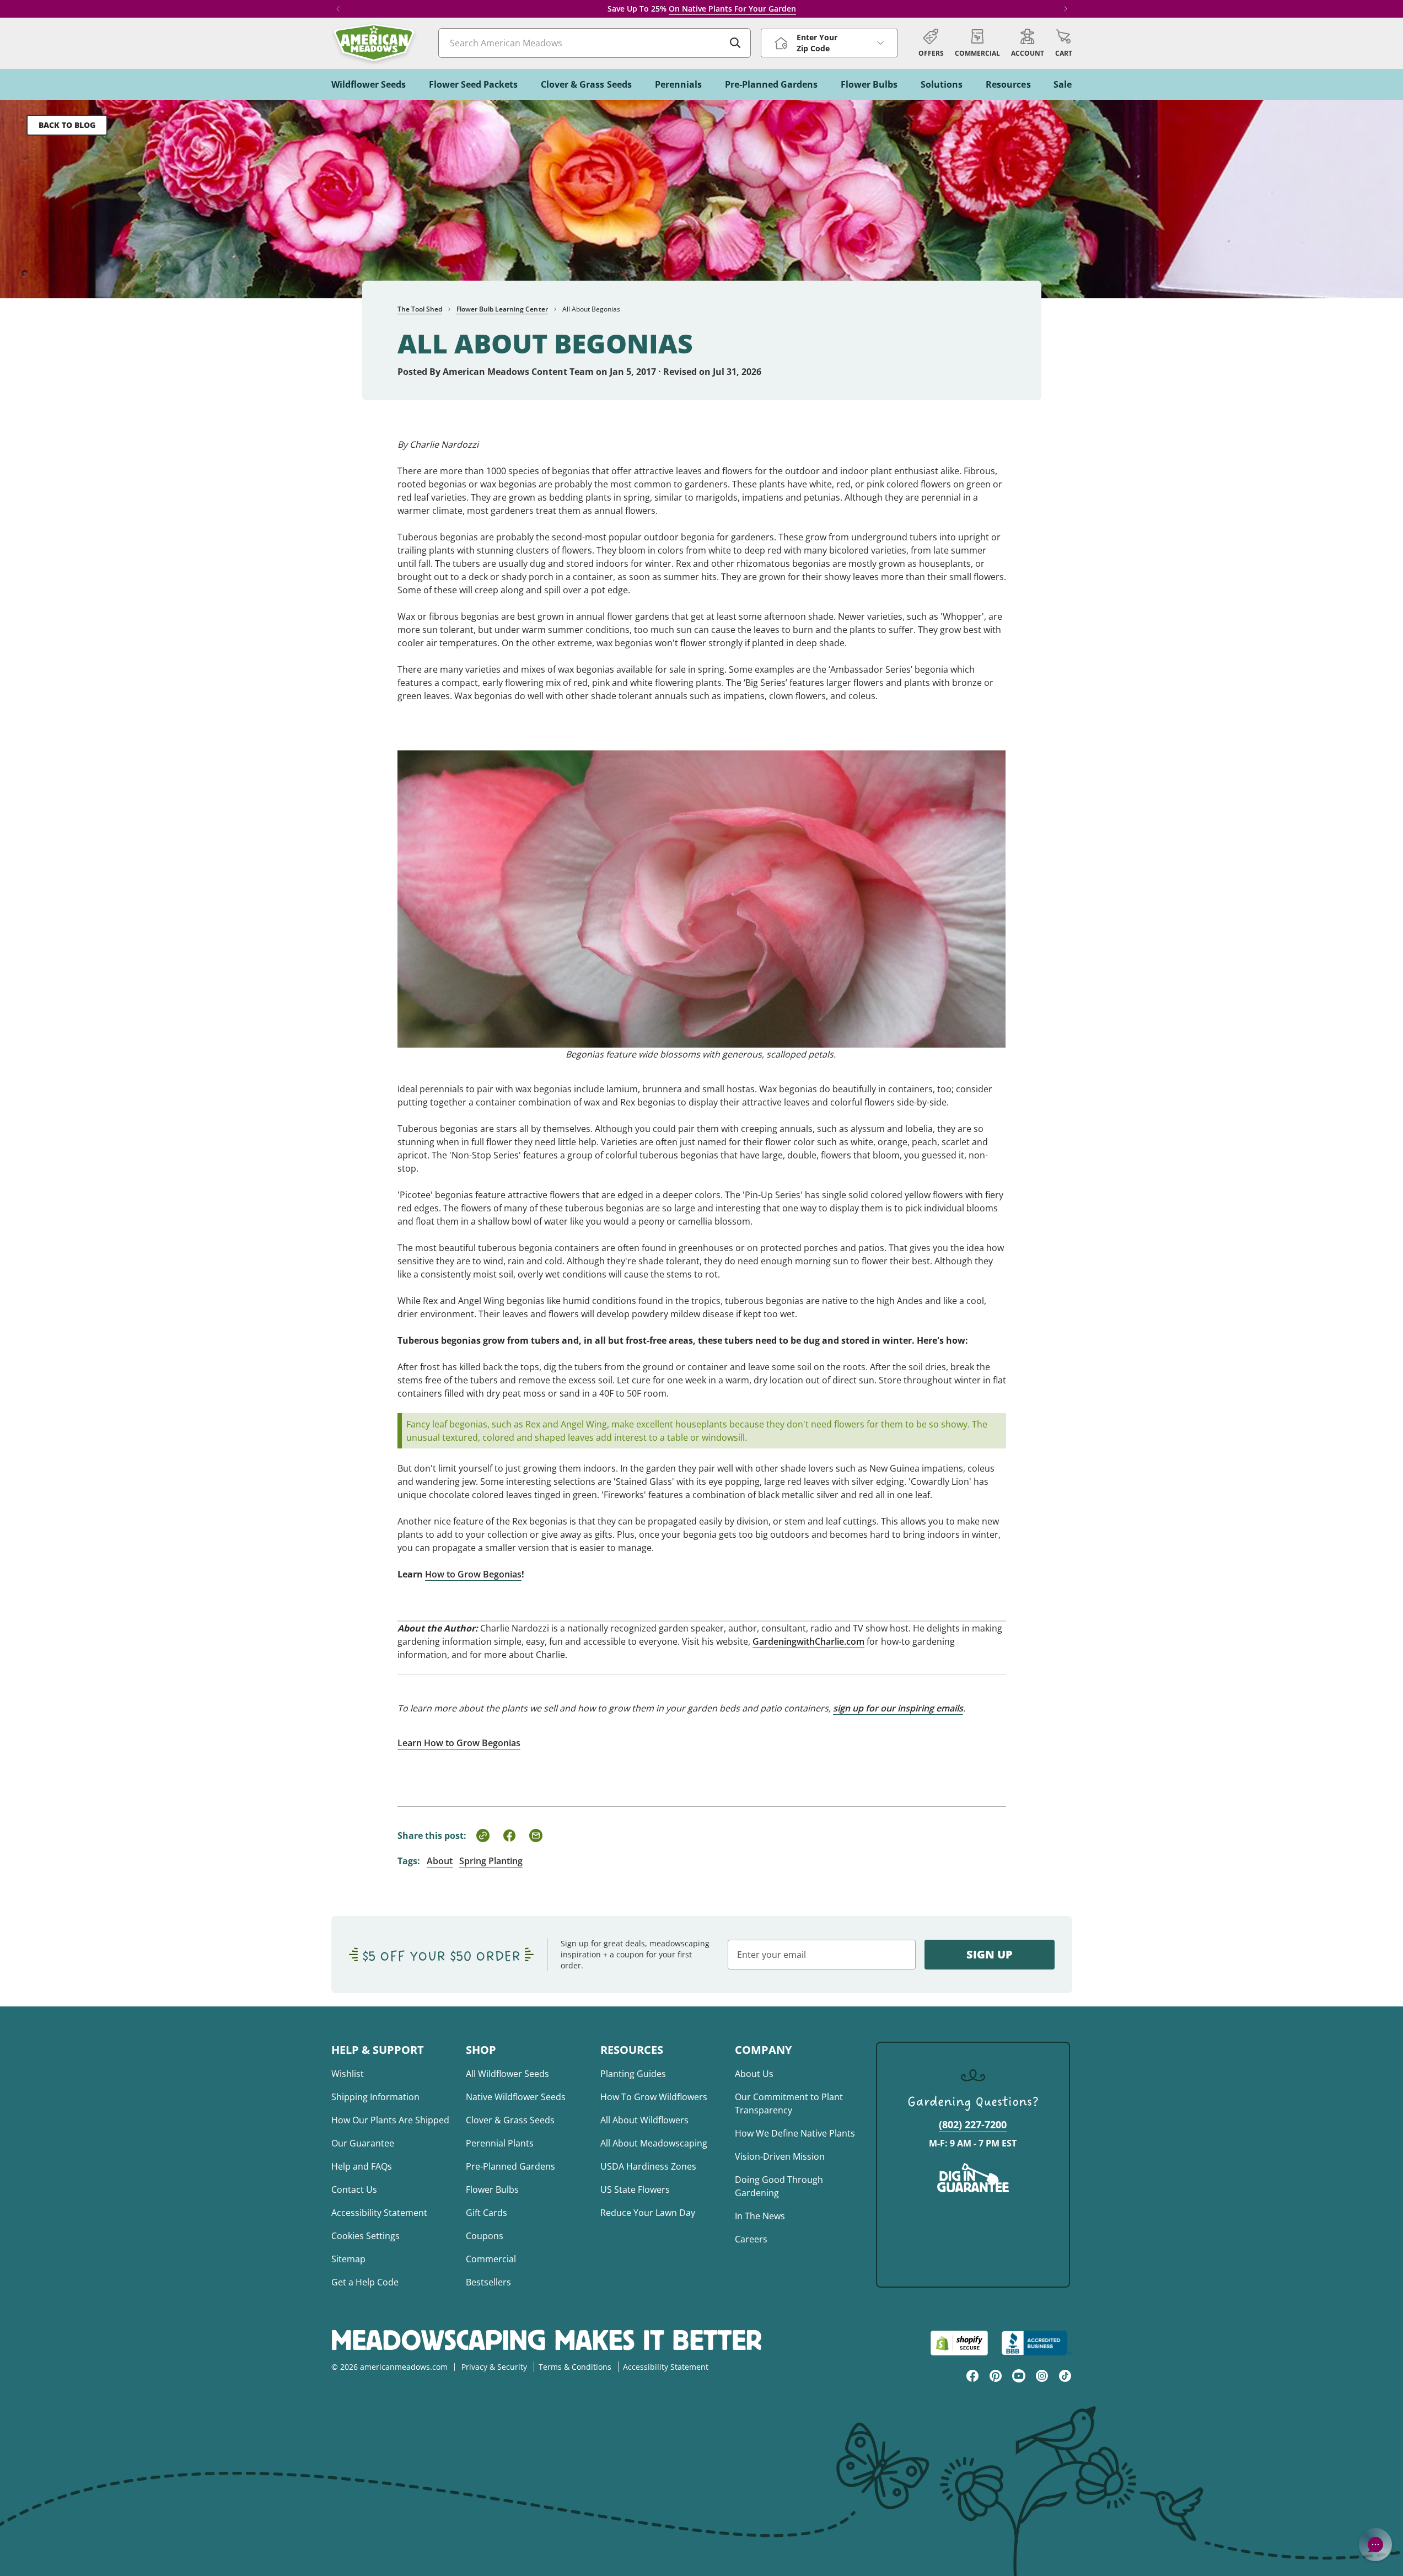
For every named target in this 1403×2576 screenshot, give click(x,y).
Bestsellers (488, 2282)
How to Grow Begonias (473, 1574)
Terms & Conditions (575, 2367)
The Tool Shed (420, 309)
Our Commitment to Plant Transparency (789, 2103)
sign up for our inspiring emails (898, 1708)
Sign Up (990, 1954)
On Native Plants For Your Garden (732, 9)
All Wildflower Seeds (507, 2074)
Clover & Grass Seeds (510, 2120)
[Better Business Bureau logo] (1037, 2343)
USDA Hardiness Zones (648, 2166)
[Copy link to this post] (483, 1836)
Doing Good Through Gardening (779, 2186)
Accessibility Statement (379, 2213)
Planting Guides (633, 2074)
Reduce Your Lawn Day (648, 2213)
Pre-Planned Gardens (510, 2166)
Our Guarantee (363, 2143)
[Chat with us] (1375, 2545)
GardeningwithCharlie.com (808, 1641)
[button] (1064, 43)
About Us (754, 2074)
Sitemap (348, 2259)
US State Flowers (635, 2189)
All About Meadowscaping (654, 2143)
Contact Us (354, 2189)
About (440, 1861)
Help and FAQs (362, 2166)
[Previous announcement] (338, 9)
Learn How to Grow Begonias (459, 1743)
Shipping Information (375, 2097)
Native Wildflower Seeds (516, 2097)
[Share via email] (536, 1836)
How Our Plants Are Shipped (390, 2120)
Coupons (485, 2236)
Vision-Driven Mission (780, 2156)
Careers (751, 2239)
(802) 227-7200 (973, 2124)
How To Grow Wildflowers (654, 2097)
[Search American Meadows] (735, 43)
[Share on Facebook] (509, 1836)
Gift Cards (487, 2213)
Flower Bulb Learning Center (502, 309)
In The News (760, 2216)
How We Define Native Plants (795, 2133)
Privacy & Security (494, 2367)
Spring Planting (491, 1861)
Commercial (491, 2259)
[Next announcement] (1066, 9)
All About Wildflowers (644, 2120)
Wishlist (348, 2074)
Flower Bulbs (492, 2189)
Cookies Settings (365, 2236)
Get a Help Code (365, 2282)
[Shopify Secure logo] (959, 2343)
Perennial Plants (500, 2143)
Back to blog (67, 125)
